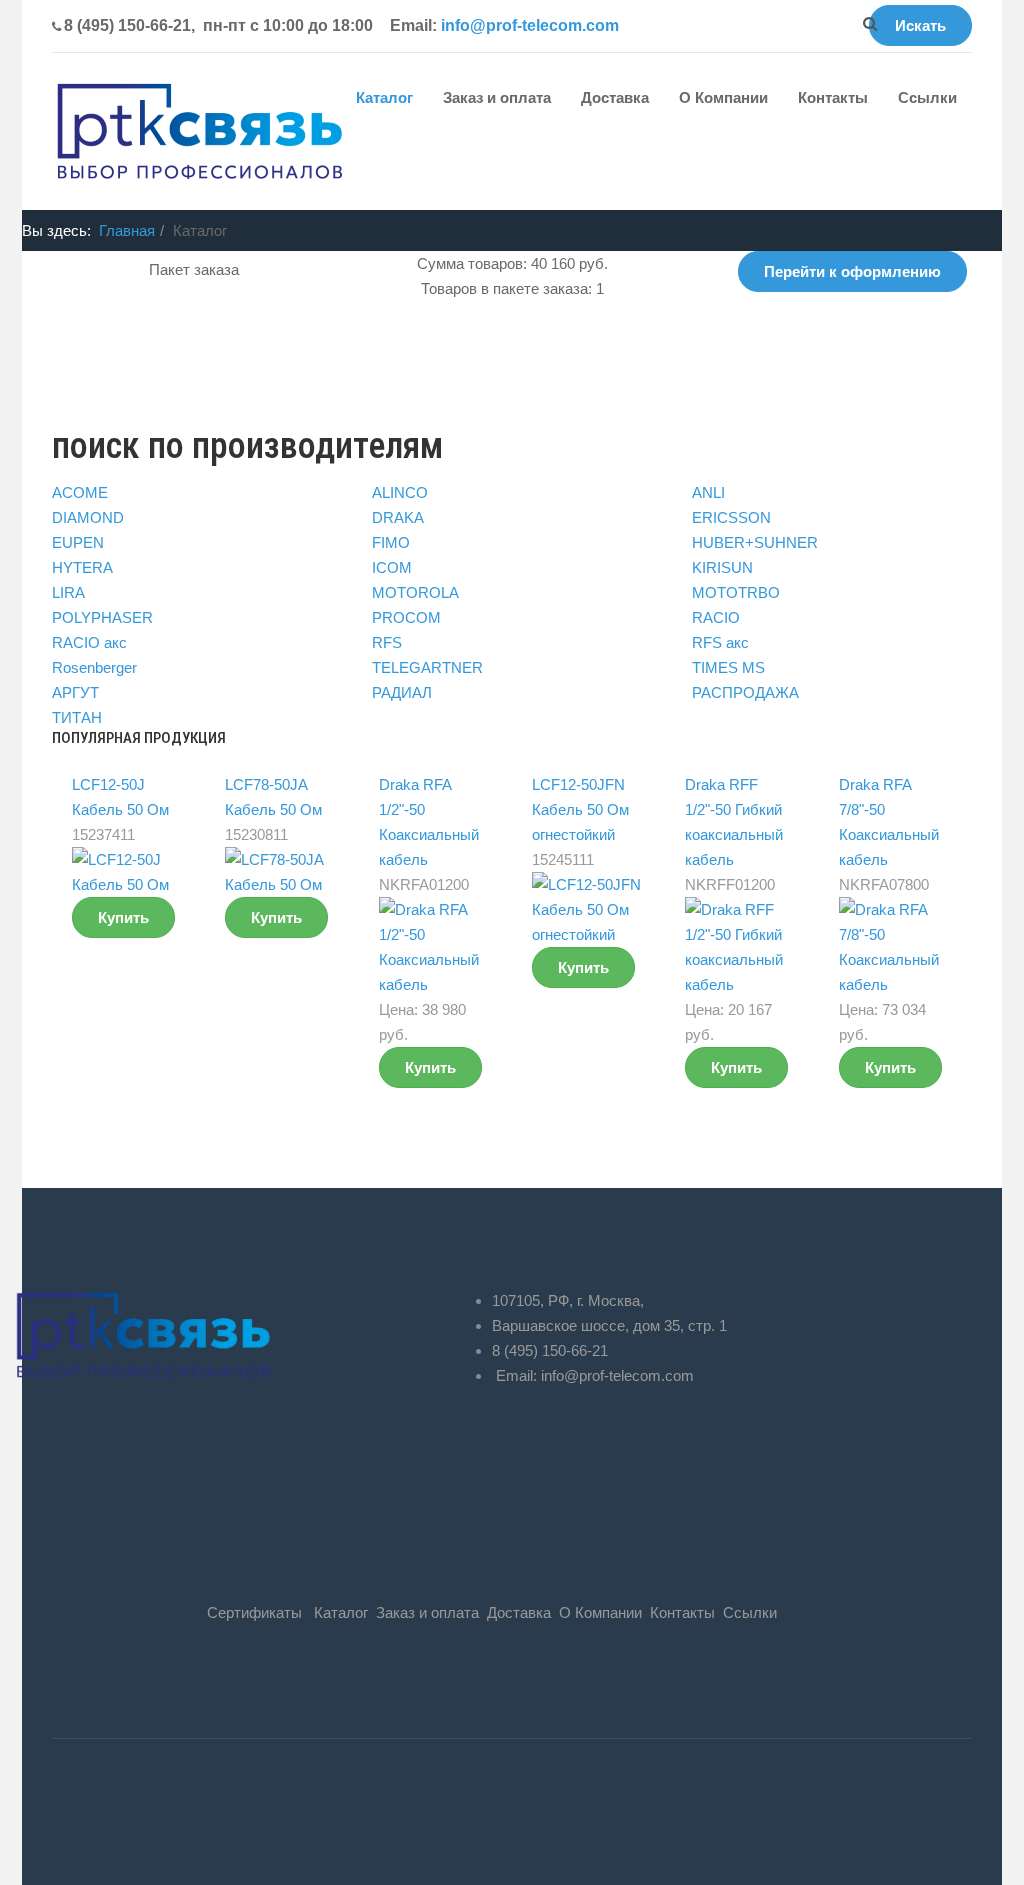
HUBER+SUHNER (755, 542)
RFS (387, 642)
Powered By (82, 1820)
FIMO (391, 542)
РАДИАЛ (402, 692)
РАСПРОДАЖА (745, 692)
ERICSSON (731, 517)
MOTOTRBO (736, 592)
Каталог (384, 97)
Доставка (615, 97)
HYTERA (82, 567)
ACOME (80, 492)
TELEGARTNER (427, 667)
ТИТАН (77, 717)
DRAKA (398, 517)
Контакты (833, 97)
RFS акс (720, 642)
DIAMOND (88, 517)
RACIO (716, 617)
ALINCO (400, 492)
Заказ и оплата (497, 97)
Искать (920, 25)
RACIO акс (89, 642)
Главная (127, 230)
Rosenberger (94, 667)
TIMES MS (728, 667)
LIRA (68, 592)
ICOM (392, 567)
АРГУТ (75, 692)
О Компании (723, 97)
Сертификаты (254, 1612)
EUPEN (78, 542)
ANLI (708, 492)
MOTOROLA (415, 592)
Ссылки (927, 97)
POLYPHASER (102, 617)
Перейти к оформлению (852, 271)
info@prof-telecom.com (530, 25)
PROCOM (406, 617)
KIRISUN (722, 567)
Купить (123, 917)
